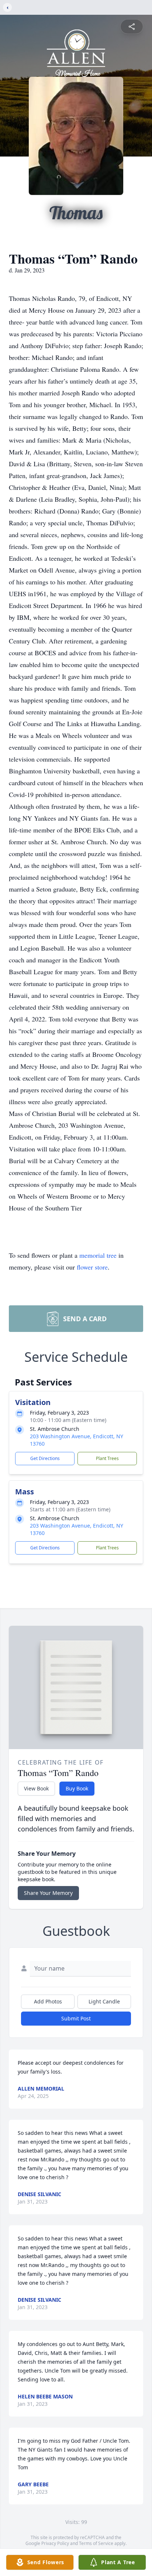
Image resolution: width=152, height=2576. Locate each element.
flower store (92, 1267)
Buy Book (77, 1788)
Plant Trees (107, 1458)
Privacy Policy (55, 2543)
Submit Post (76, 2018)
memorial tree (98, 1255)
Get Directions (45, 1458)
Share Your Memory (48, 1893)
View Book (36, 1788)
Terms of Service (96, 2543)
